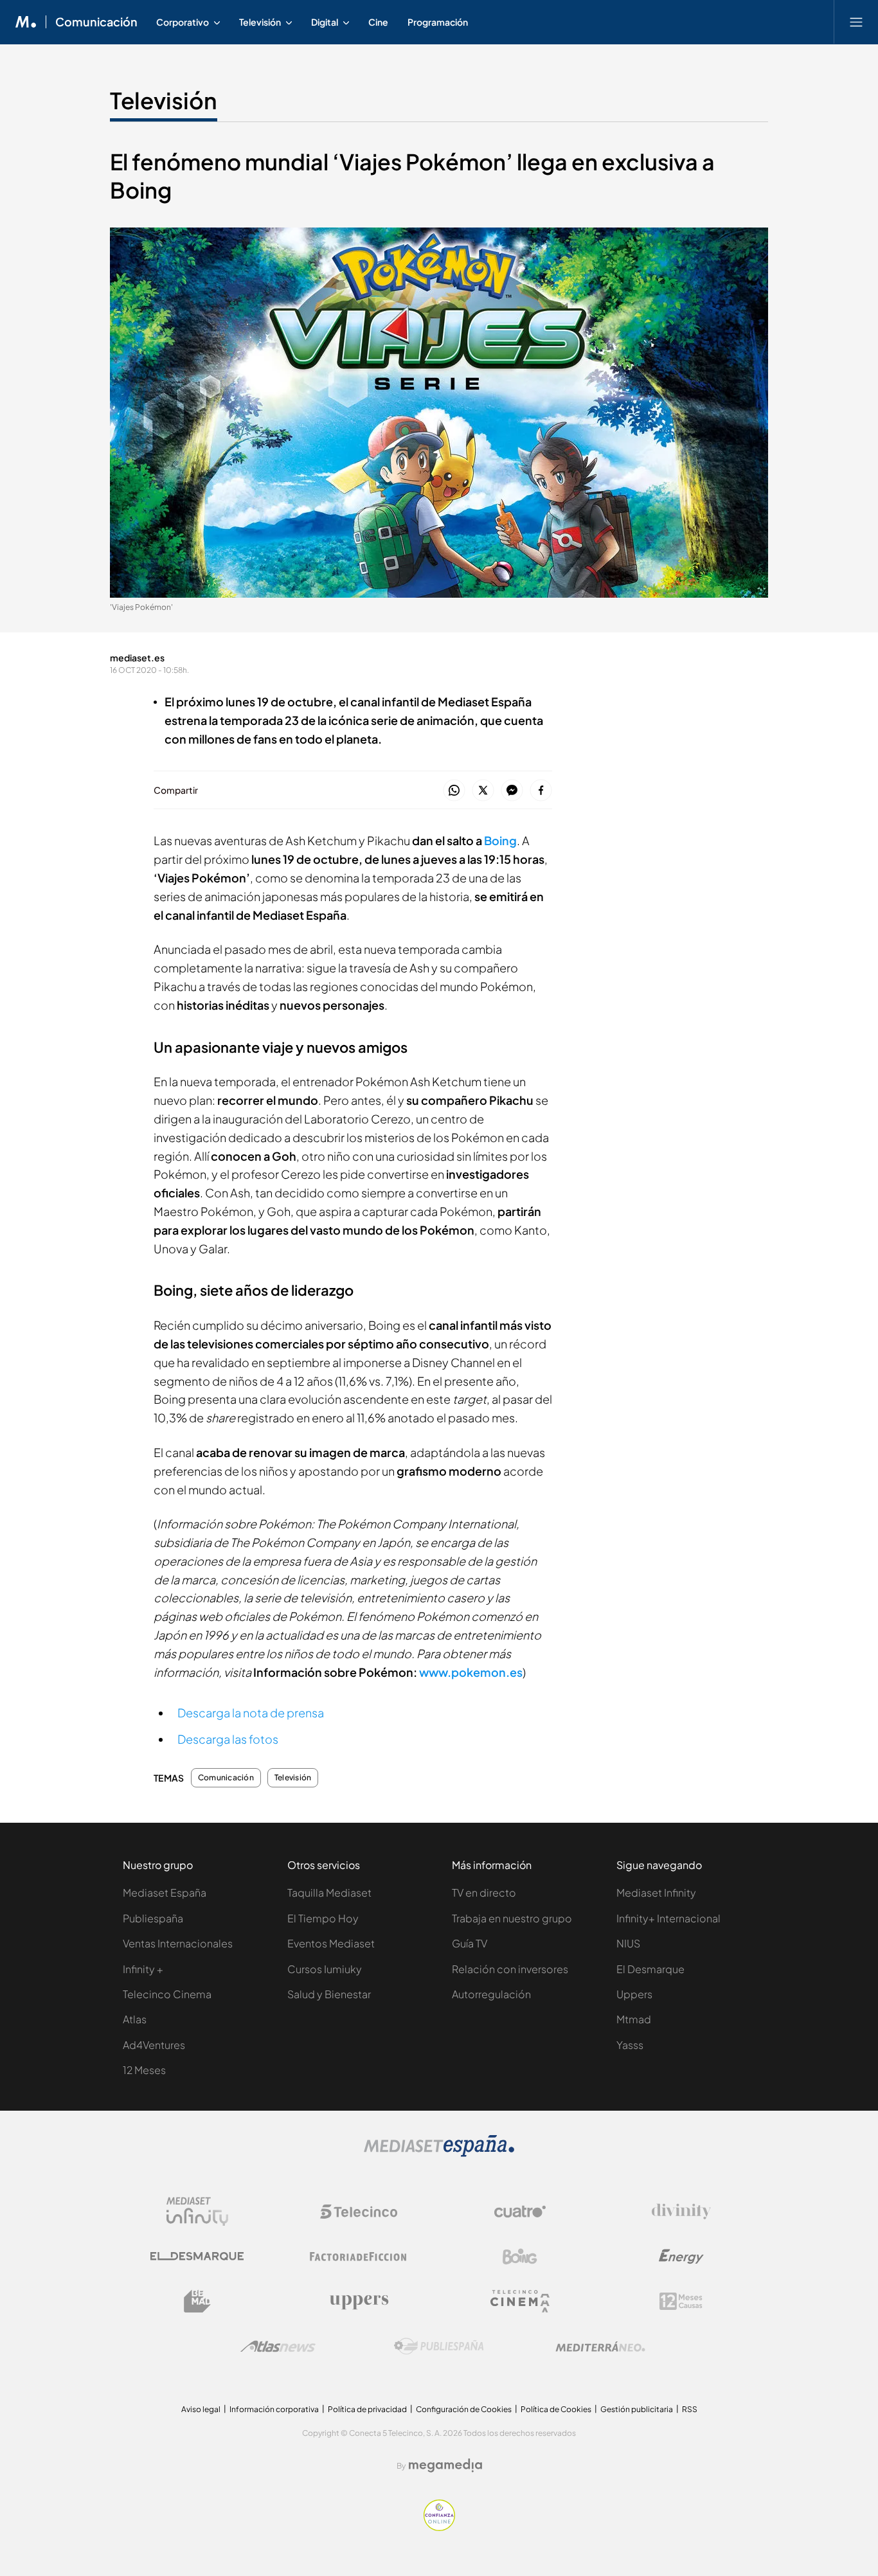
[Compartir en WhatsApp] (454, 791)
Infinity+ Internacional (668, 1918)
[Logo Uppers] (359, 2302)
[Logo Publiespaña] (439, 2347)
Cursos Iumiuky (325, 1969)
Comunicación (96, 22)
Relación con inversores (510, 1969)
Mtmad (634, 2019)
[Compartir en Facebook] (541, 791)
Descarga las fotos (228, 1739)
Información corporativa (274, 2409)
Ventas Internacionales (178, 1943)
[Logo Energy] (681, 2257)
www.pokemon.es (471, 1672)
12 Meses (144, 2070)
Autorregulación (491, 1994)
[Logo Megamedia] (445, 2465)
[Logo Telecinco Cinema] (520, 2301)
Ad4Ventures (154, 2045)
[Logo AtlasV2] (278, 2346)
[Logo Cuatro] (520, 2212)
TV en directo (484, 1892)
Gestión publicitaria (637, 2409)
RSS (690, 2409)
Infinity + (143, 1969)
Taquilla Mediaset (329, 1892)
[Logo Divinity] (681, 2212)
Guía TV (470, 1943)
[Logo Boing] (520, 2257)
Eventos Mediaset (331, 1943)
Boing (500, 840)
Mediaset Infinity (656, 1892)
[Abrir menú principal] (856, 22)
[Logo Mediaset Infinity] (197, 2212)
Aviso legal (201, 2409)
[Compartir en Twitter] (483, 791)
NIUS (628, 1943)
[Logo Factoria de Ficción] (359, 2257)
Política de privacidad (367, 2409)
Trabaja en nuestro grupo (512, 1918)
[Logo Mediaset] (439, 2153)
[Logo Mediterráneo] (600, 2347)
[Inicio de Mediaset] (26, 22)
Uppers (634, 1994)
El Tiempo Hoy (323, 1918)
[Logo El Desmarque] (197, 2256)
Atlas (135, 2019)
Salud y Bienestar (329, 1994)
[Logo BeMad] (197, 2302)
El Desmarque (650, 1969)
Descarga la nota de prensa (251, 1713)
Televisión (164, 100)
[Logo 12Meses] (681, 2301)
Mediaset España (165, 1892)
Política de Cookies (556, 2409)
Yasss (630, 2045)
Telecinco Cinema (167, 1994)
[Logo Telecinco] (359, 2212)
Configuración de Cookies (464, 2409)
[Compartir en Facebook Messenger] (512, 791)
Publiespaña (153, 1918)
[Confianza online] (439, 2527)
